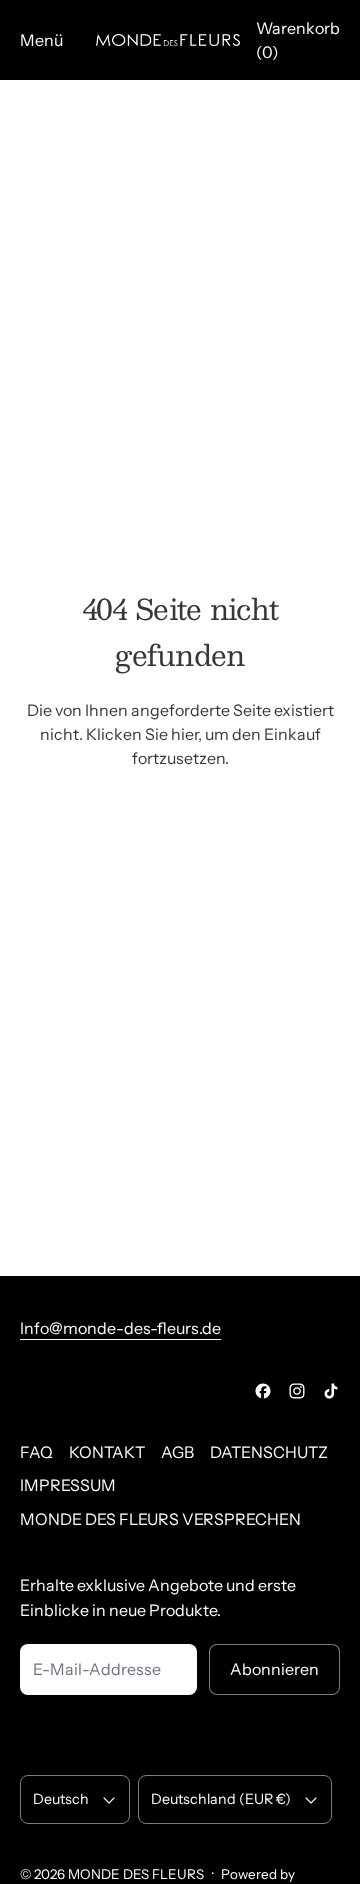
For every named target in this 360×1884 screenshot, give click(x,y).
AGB (177, 1452)
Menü (41, 40)
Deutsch (61, 1799)
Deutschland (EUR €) (221, 1799)
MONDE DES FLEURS (136, 1874)
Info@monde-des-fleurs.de (120, 1328)
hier (184, 734)
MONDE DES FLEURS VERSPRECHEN (160, 1519)
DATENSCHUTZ (269, 1452)
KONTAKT (107, 1452)
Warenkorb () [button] (298, 40)
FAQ (36, 1452)
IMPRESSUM (68, 1485)
